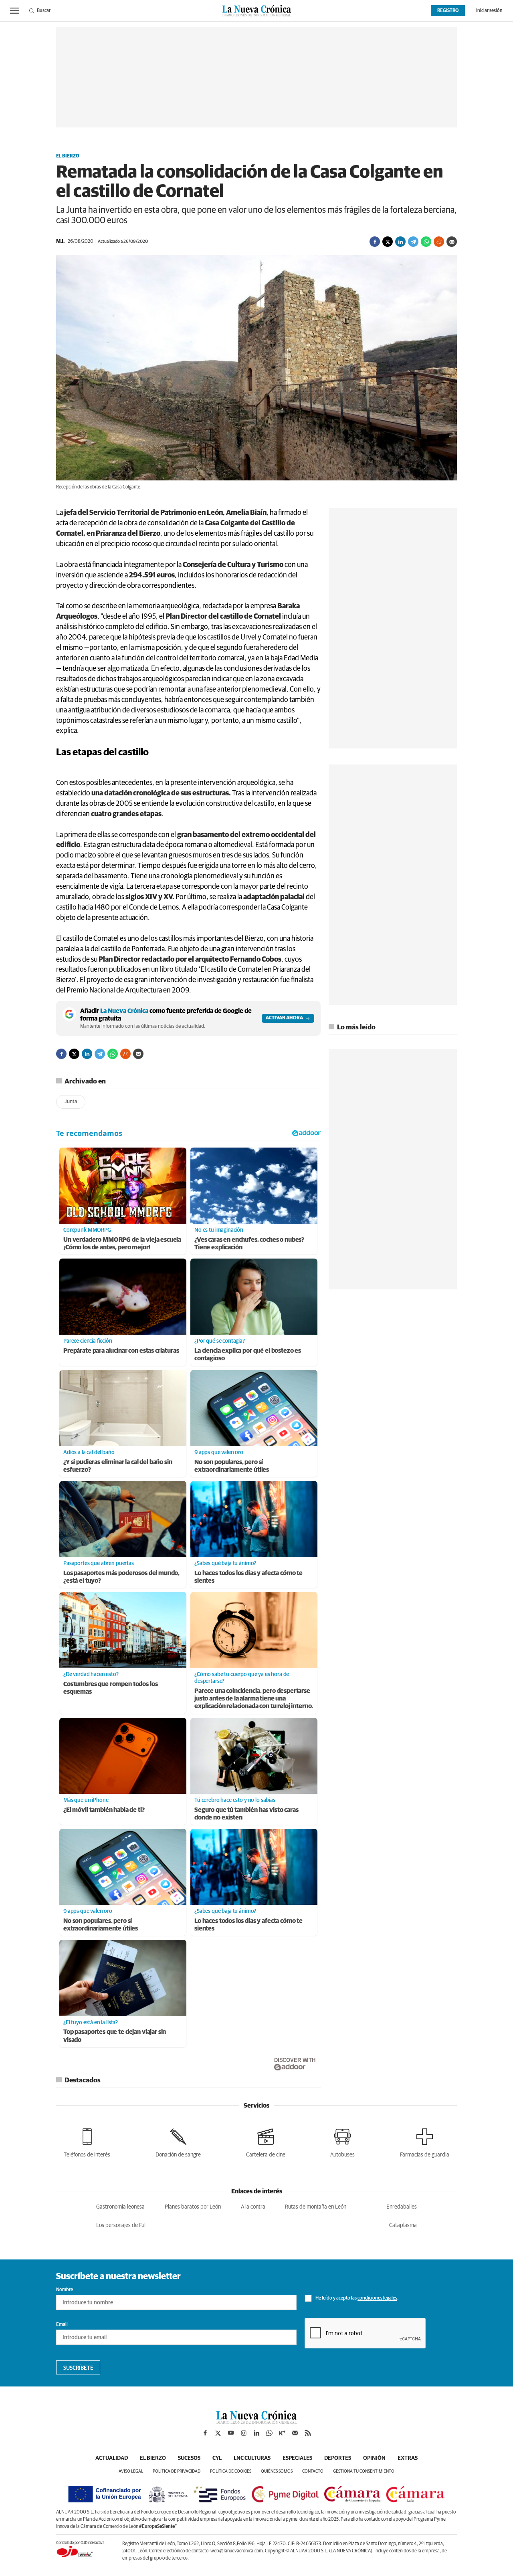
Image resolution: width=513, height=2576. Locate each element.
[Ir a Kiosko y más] (282, 2433)
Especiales (297, 2458)
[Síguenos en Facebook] (205, 2433)
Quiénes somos (277, 2471)
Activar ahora (284, 1018)
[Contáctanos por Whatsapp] (269, 2433)
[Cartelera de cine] (266, 2141)
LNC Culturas (252, 2458)
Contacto (313, 2471)
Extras (408, 2458)
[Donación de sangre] (178, 2141)
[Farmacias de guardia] (425, 2141)
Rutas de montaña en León (316, 2207)
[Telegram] (413, 242)
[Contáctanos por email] (295, 2433)
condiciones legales (377, 2299)
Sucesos (189, 2458)
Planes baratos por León (193, 2207)
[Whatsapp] (426, 242)
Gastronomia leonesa (120, 2207)
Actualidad (112, 2458)
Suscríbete (78, 2368)
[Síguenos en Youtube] (231, 2433)
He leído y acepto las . (356, 2299)
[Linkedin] (400, 242)
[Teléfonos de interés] (87, 2141)
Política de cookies (231, 2471)
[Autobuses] (342, 2141)
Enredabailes (402, 2207)
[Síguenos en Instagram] (244, 2433)
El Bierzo (68, 156)
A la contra (253, 2207)
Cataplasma (403, 2225)
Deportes (338, 2458)
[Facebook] (375, 242)
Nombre (65, 2290)
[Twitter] (388, 242)
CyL (217, 2458)
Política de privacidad (177, 2471)
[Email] (452, 242)
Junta (71, 1102)
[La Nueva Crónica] (256, 2422)
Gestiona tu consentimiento (364, 2471)
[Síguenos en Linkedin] (256, 2433)
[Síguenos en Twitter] (218, 2433)
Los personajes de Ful (121, 2225)
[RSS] (308, 2433)
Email (62, 2325)
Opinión (374, 2458)
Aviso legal (131, 2471)
